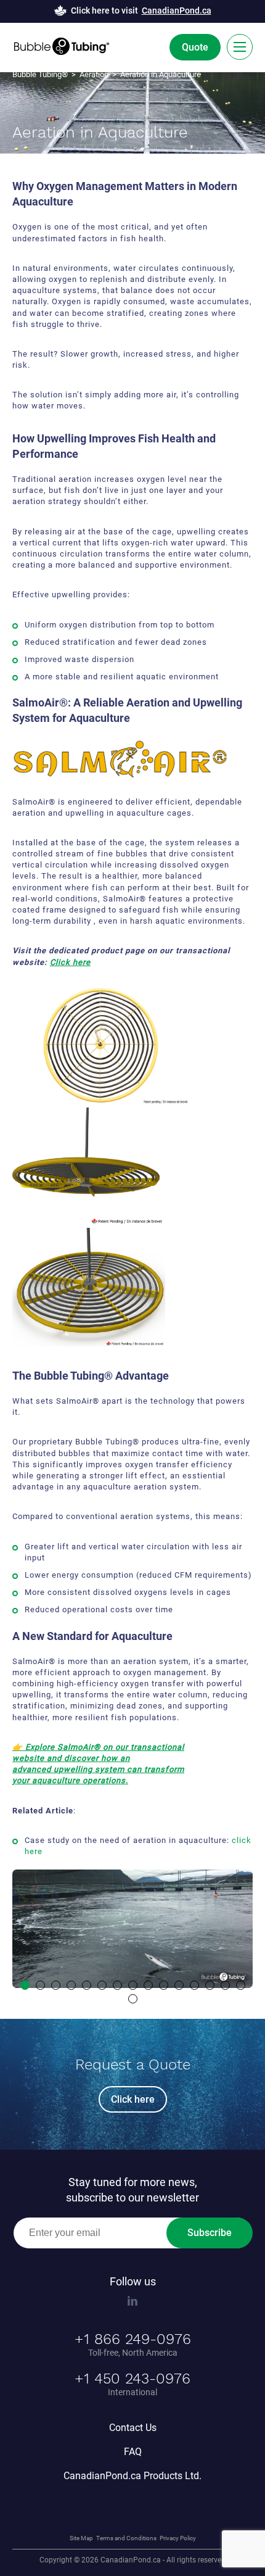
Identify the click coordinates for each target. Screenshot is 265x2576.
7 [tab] (117, 1985)
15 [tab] (241, 1985)
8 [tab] (133, 1985)
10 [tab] (164, 1985)
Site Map (81, 2537)
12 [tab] (194, 1985)
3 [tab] (56, 1985)
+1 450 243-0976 (132, 2378)
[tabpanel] (132, 1929)
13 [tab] (210, 1985)
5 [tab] (87, 1985)
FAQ (133, 2451)
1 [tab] (25, 1985)
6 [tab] (102, 1985)
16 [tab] (133, 1999)
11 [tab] (179, 1985)
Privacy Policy (178, 2537)
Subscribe (210, 2233)
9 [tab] (148, 1985)
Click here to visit (141, 10)
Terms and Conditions (126, 2537)
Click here (70, 962)
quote (195, 47)
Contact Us (133, 2427)
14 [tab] (225, 1985)
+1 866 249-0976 (133, 2338)
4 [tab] (71, 1985)
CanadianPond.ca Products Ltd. (132, 2475)
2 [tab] (40, 1985)
